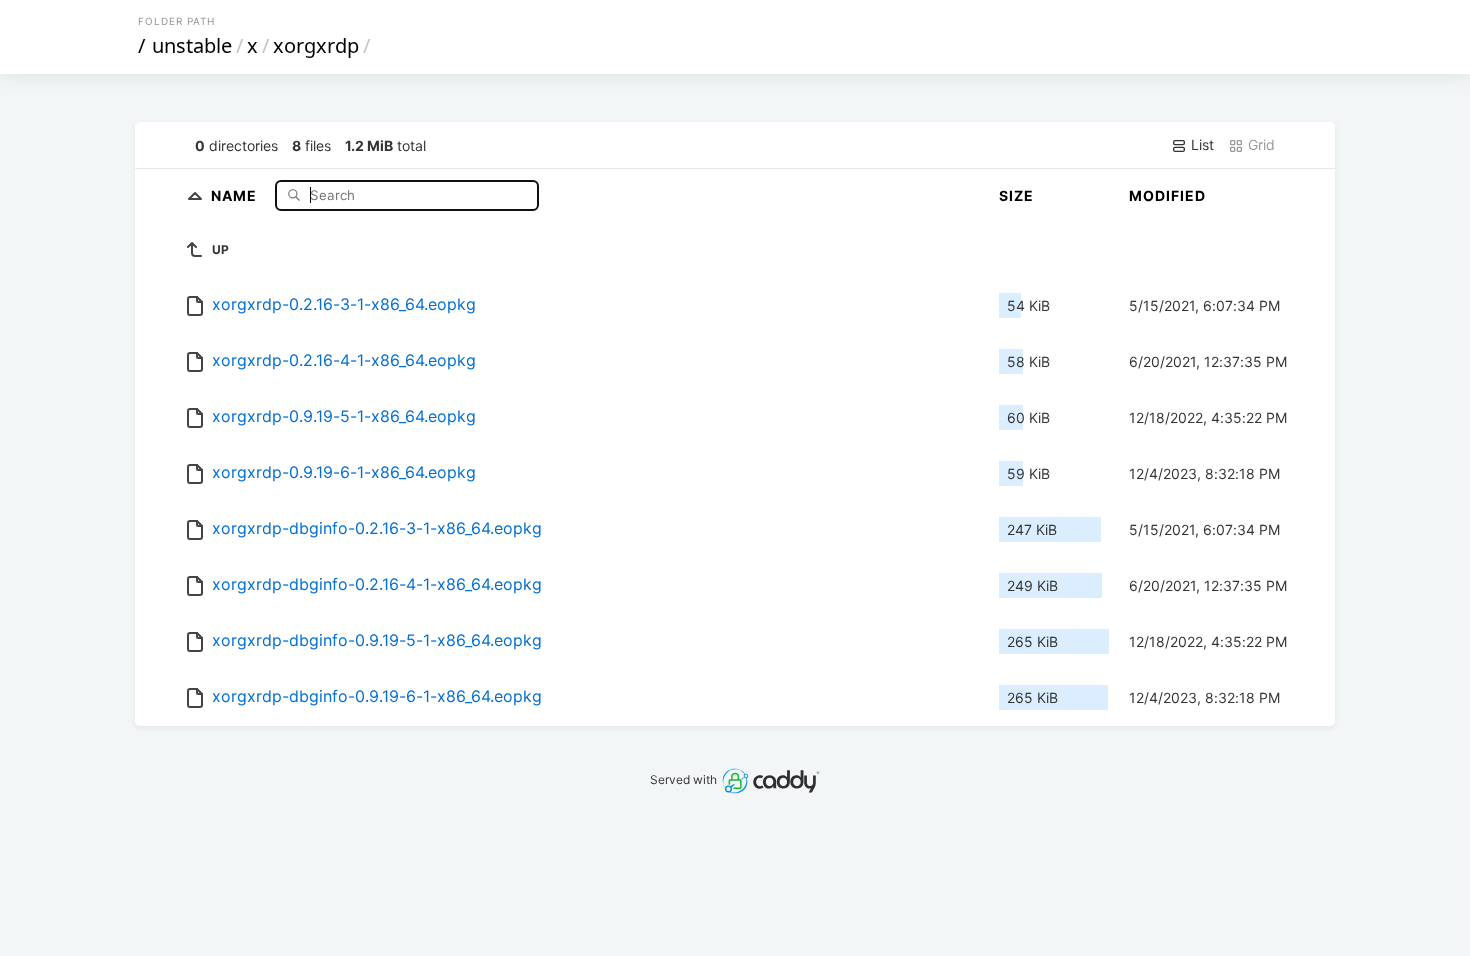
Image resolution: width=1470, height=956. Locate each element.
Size (1016, 195)
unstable (192, 45)
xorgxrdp (316, 45)
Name (236, 194)
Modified (1167, 195)
